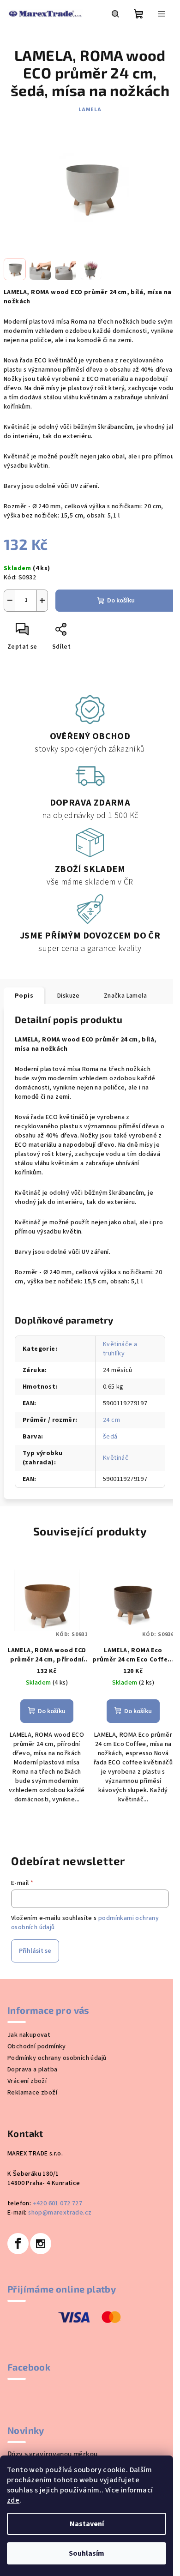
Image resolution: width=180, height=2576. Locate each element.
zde (13, 2500)
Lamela (90, 110)
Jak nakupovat (29, 2035)
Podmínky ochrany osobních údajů (57, 2058)
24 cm (111, 1420)
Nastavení (87, 2524)
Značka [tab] (125, 996)
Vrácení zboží (27, 2081)
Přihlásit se (35, 1951)
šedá (110, 1437)
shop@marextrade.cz (60, 2213)
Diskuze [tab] (69, 996)
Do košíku (121, 601)
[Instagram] (41, 2244)
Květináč (116, 1458)
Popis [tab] (24, 996)
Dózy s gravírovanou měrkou (52, 2454)
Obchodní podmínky (37, 2046)
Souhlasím (87, 2553)
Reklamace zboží (32, 2093)
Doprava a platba (32, 2070)
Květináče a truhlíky (120, 1349)
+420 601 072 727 (57, 2203)
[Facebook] (18, 2244)
